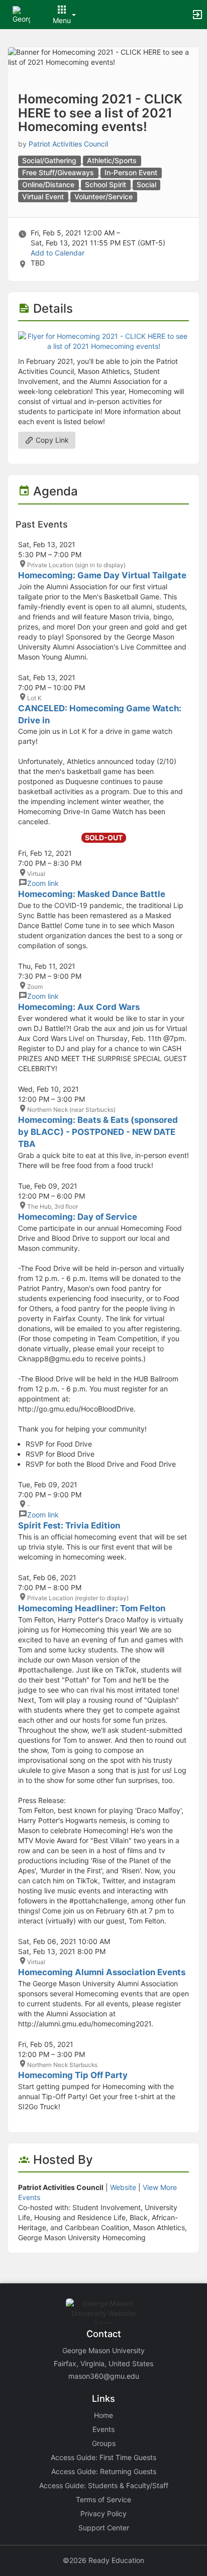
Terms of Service (103, 2499)
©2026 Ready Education (103, 2560)
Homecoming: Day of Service (78, 1217)
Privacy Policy (103, 2514)
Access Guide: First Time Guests (103, 2457)
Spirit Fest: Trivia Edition (69, 1525)
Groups (104, 2443)
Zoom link (43, 883)
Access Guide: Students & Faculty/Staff (104, 2485)
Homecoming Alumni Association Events (102, 1972)
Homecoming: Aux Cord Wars (79, 1007)
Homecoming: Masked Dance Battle (92, 894)
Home (103, 2415)
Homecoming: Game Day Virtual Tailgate (102, 575)
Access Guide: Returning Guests (104, 2471)
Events (103, 2429)
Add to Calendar (58, 253)
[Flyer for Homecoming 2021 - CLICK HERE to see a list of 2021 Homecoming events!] (103, 341)
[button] (21, 14)
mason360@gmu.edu (104, 2376)
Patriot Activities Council (68, 144)
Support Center (104, 2528)
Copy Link (51, 440)
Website (123, 2187)
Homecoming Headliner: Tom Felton (92, 1608)
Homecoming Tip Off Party (73, 2075)
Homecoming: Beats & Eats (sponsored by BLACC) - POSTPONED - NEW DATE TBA (98, 1132)
